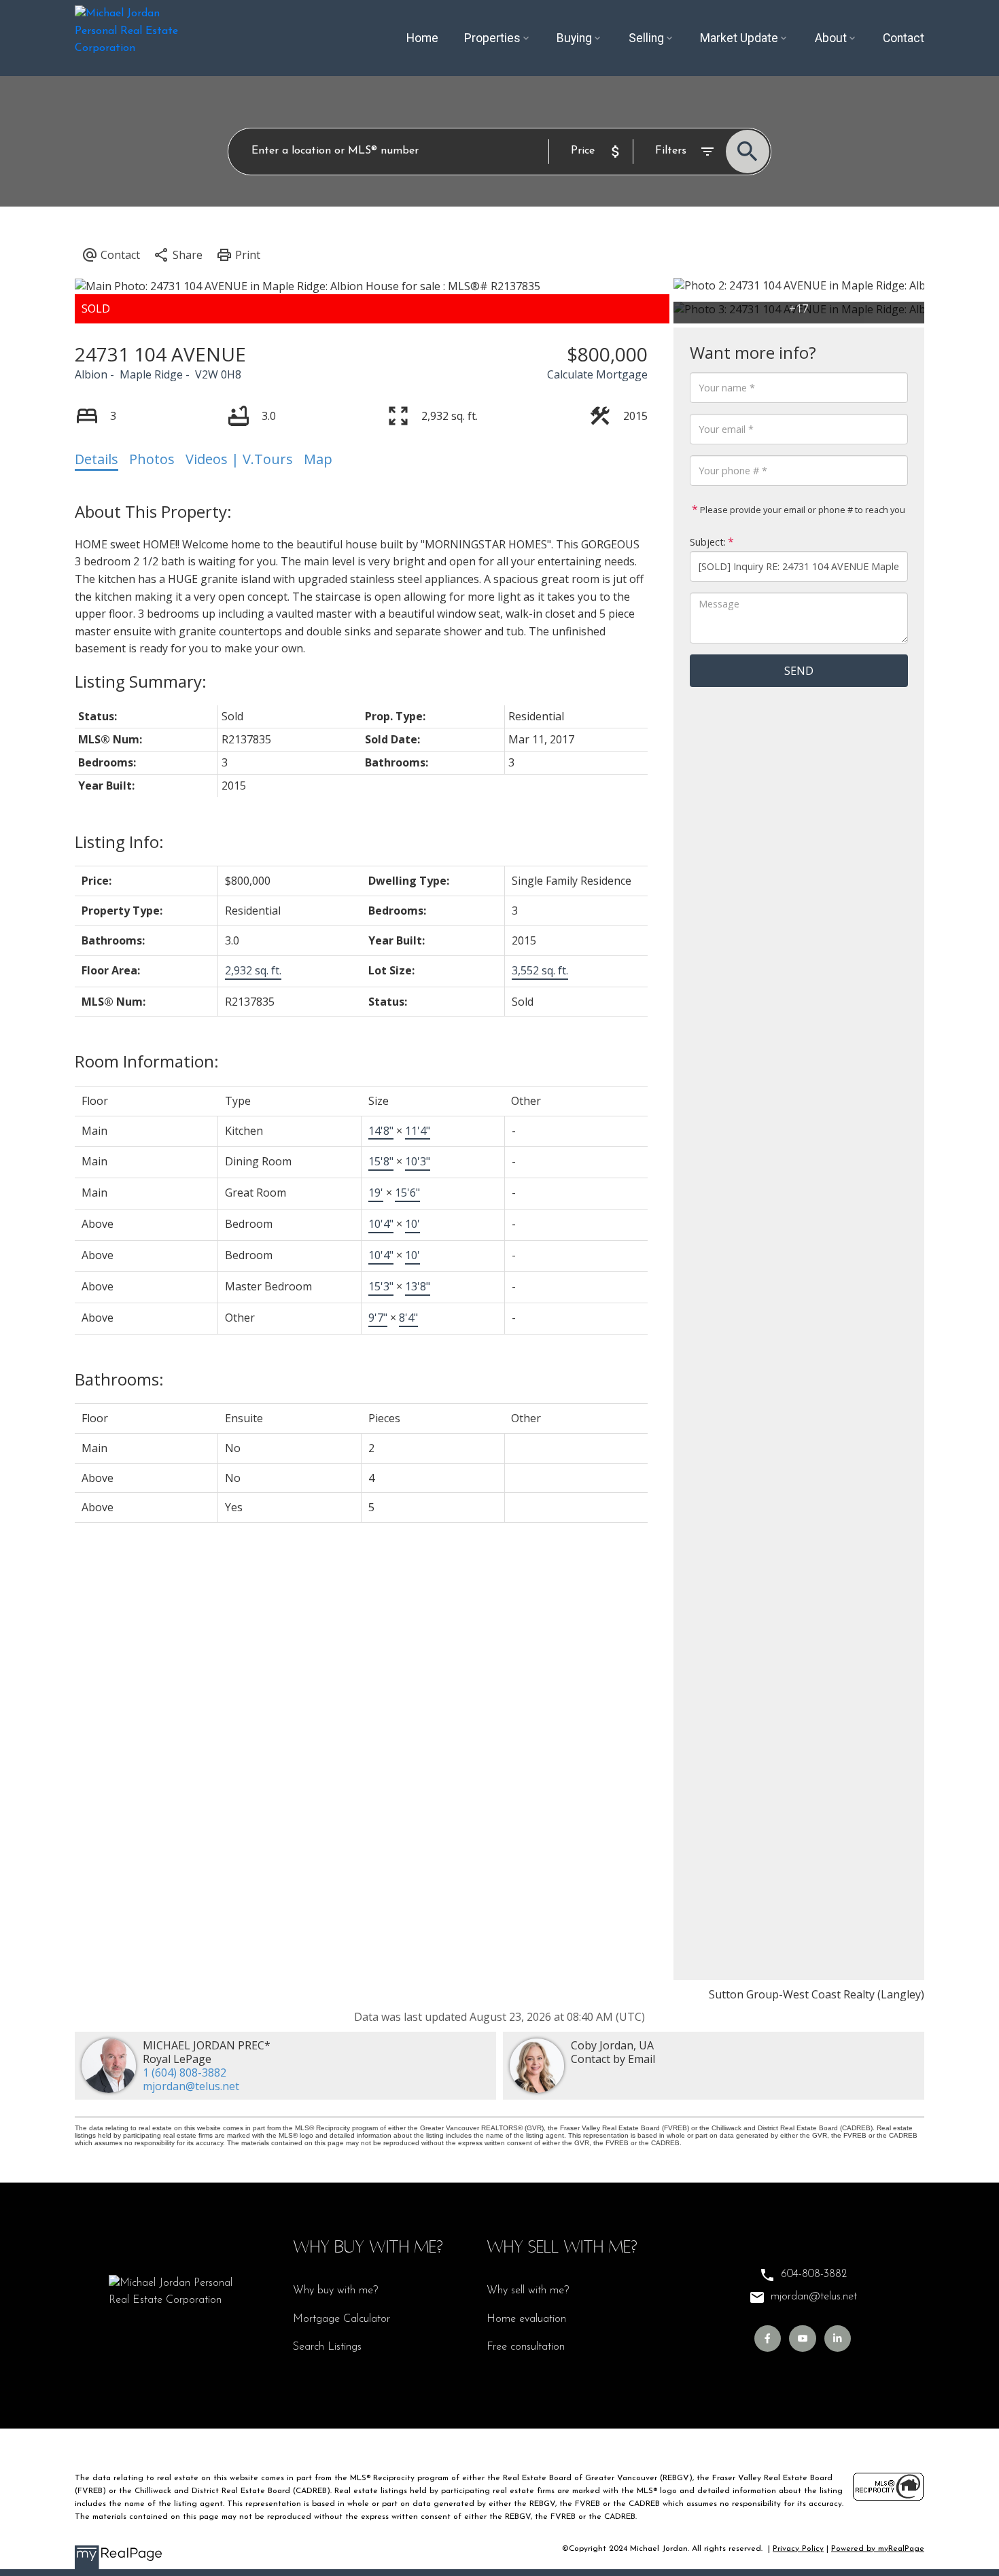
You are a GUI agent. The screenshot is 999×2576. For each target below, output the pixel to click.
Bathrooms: (119, 1379)
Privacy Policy (798, 2549)
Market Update (739, 38)
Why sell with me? (528, 2291)
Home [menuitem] (422, 38)
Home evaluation (526, 2319)
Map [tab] (318, 459)
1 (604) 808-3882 (185, 2072)
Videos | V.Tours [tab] (239, 459)
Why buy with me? (335, 2291)
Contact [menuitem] (904, 38)
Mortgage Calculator (341, 2319)
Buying (574, 38)
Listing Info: (119, 842)
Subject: (708, 542)
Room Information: (147, 1061)
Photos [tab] (152, 459)
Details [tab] (97, 459)
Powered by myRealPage (878, 2549)
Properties (492, 38)
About (831, 38)
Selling (646, 38)
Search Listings (327, 2347)
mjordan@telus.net (191, 2086)
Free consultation (526, 2347)
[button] (768, 2339)
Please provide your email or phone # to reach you (802, 510)
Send (799, 671)
